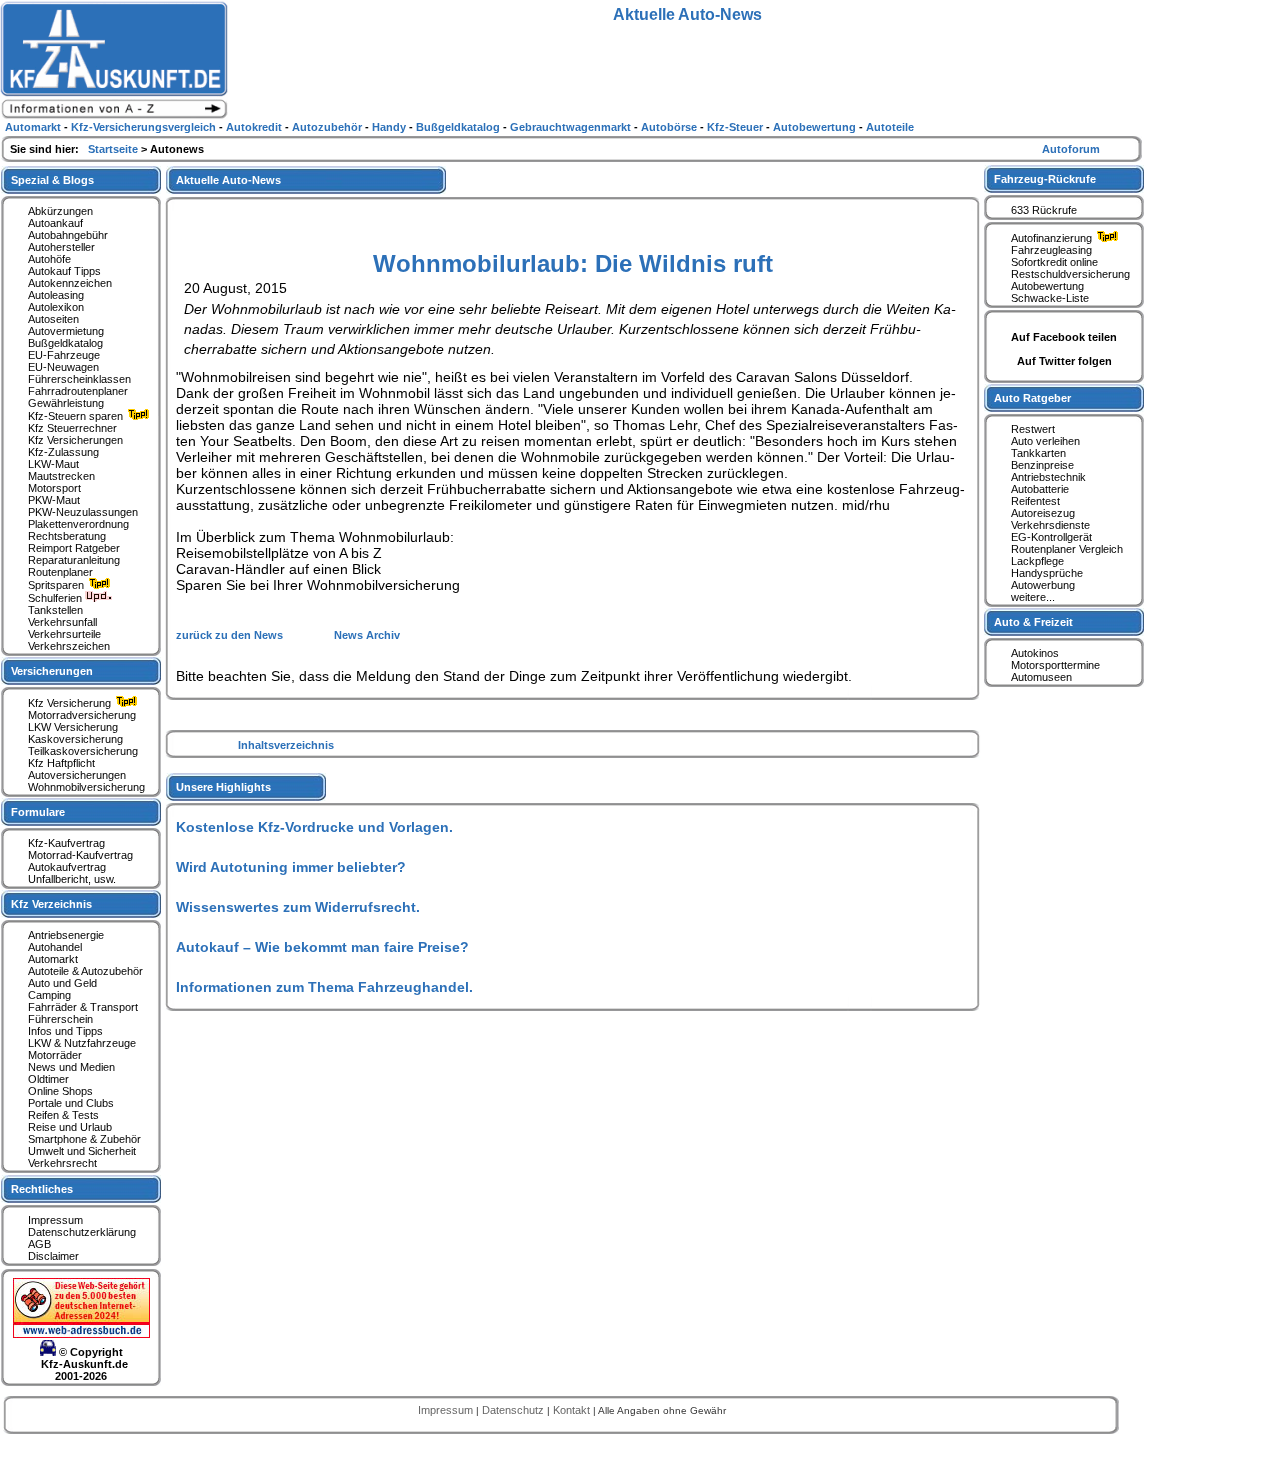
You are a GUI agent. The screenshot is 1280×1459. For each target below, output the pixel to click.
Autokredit (255, 127)
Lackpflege (1037, 561)
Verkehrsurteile (64, 634)
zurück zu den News (231, 635)
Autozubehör (328, 127)
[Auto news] (114, 116)
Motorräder (55, 1055)
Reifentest (1035, 501)
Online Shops (60, 1091)
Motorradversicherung (82, 715)
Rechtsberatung (67, 536)
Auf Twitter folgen (1064, 361)
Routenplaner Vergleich (1067, 549)
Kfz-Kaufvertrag (66, 843)
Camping (49, 995)
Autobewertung (1047, 286)
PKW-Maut (54, 500)
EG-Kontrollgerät (1051, 537)
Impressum (55, 1220)
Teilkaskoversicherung (83, 751)
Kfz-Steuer (736, 127)
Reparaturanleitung (74, 560)
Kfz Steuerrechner (72, 428)
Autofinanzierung (1053, 238)
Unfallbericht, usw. (72, 879)
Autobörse (670, 127)
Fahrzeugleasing (1051, 250)
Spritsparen (57, 585)
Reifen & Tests (63, 1115)
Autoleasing (56, 295)
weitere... (1033, 597)
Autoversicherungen (77, 775)
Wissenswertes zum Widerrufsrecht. (298, 907)
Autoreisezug (1043, 513)
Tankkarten (1038, 453)
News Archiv (367, 635)
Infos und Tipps (65, 1031)
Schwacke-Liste (1050, 298)
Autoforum (1071, 149)
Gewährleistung (66, 403)
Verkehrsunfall (62, 622)
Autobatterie (1040, 489)
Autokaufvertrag (67, 867)
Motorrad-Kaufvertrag (80, 855)
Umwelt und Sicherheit (82, 1151)
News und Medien (71, 1067)
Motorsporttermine (1055, 665)
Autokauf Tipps (64, 271)
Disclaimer (53, 1256)
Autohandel (55, 947)
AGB (39, 1244)
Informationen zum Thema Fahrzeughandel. (324, 987)
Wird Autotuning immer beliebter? (291, 867)
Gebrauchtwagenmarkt (572, 127)
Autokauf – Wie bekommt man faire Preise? (322, 947)
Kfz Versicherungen (75, 440)
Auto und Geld (62, 983)
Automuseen (1041, 677)
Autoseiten (53, 319)
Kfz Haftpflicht (61, 763)
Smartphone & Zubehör (84, 1139)
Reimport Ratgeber (74, 548)
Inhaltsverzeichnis (286, 745)
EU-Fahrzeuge (64, 355)
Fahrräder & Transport (83, 1007)
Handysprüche (1047, 573)
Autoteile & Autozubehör (85, 971)
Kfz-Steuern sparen (77, 416)
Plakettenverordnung (78, 524)
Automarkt (53, 959)
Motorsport (54, 488)
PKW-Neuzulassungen (83, 512)
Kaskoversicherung (75, 739)
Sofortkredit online (1054, 262)
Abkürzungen (60, 211)
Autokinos (1035, 653)
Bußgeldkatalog (65, 343)
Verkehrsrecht (62, 1163)
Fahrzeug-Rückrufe (1045, 179)
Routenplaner (60, 572)
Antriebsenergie (66, 935)
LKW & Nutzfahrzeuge (82, 1043)
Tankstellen (55, 610)
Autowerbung (1043, 585)
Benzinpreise (1042, 465)
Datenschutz (514, 1410)
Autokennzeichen (70, 283)
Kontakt (573, 1410)
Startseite (114, 149)
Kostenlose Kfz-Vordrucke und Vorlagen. (314, 827)
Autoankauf (55, 223)
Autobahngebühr (68, 235)
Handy (390, 127)
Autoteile (890, 127)
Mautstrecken (61, 476)
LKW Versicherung (73, 727)
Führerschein (60, 1019)
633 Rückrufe (1044, 210)
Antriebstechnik (1048, 477)
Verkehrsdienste (1050, 525)
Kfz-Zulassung (63, 452)
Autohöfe (49, 259)
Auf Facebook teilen (1064, 337)
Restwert (1033, 429)
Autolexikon (56, 307)
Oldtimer (48, 1079)
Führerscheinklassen (79, 379)
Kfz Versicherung (71, 703)
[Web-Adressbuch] (81, 1334)
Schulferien (56, 598)
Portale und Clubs (71, 1103)
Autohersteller (61, 247)
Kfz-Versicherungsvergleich (145, 127)
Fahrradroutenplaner (78, 391)
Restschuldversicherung (1070, 274)
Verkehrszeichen (69, 646)
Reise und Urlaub (70, 1127)
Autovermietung (66, 331)
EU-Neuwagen (63, 367)
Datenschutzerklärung (82, 1232)
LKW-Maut (53, 464)
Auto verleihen (1045, 441)
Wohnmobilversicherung (86, 787)
